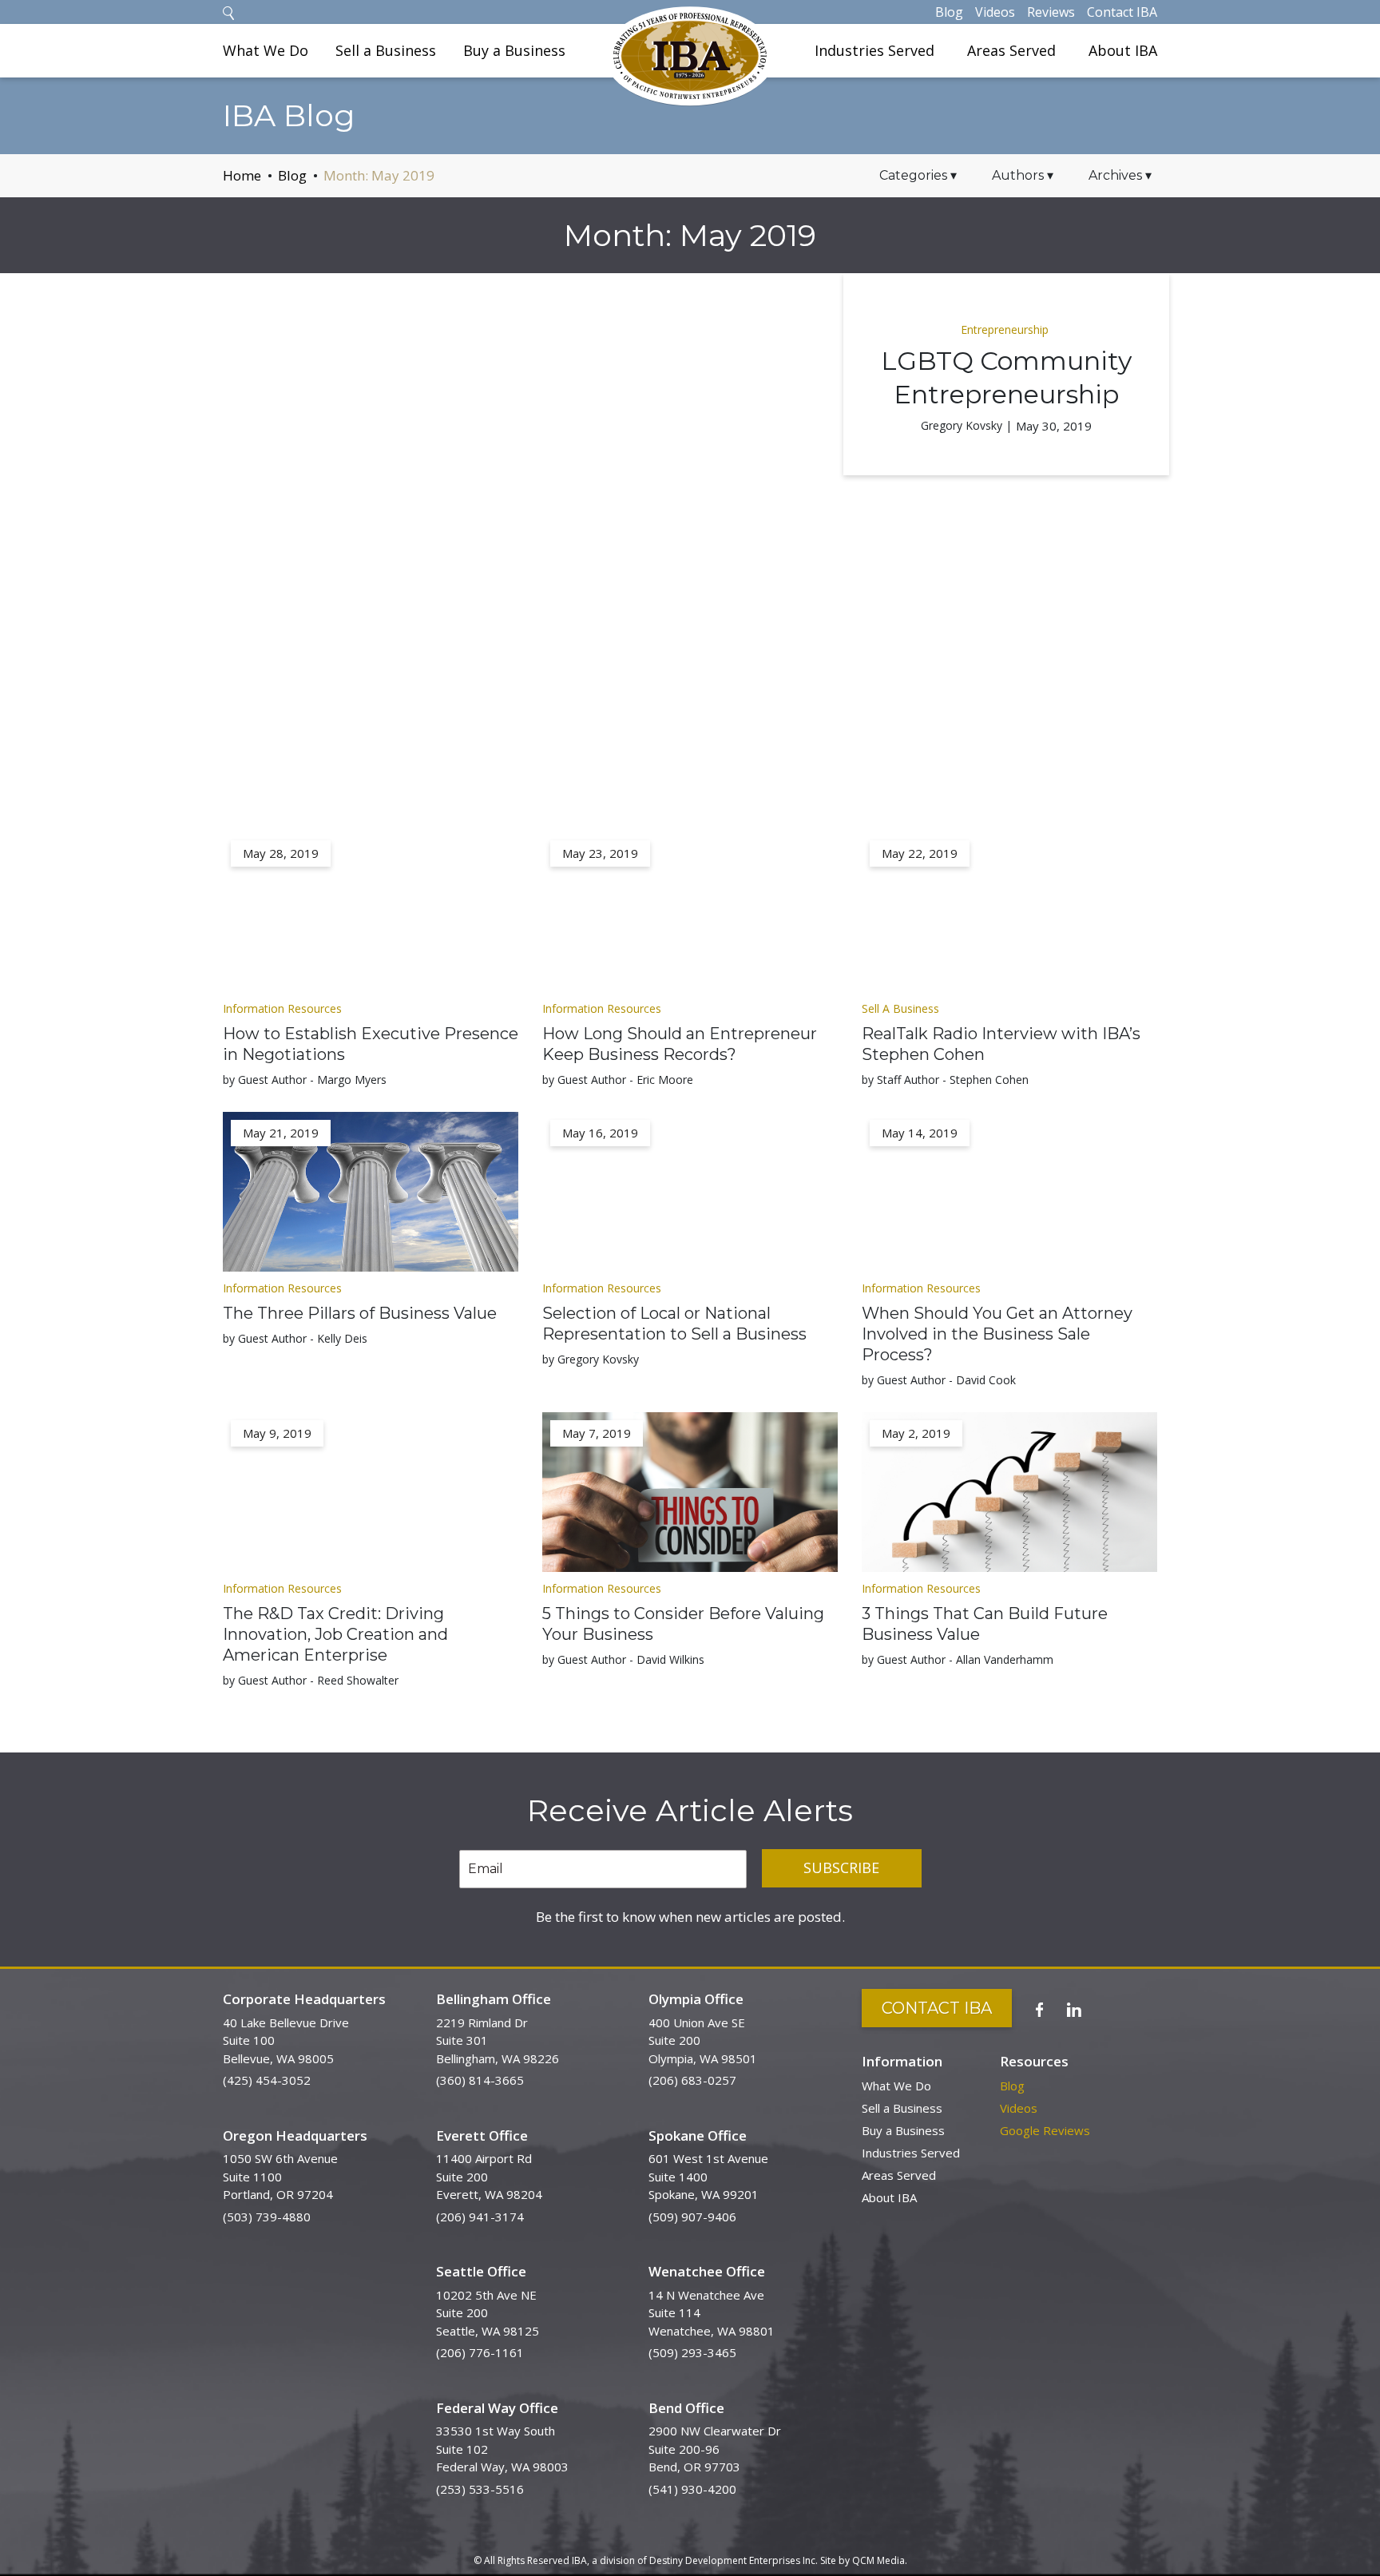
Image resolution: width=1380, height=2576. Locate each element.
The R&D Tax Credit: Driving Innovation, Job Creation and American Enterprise (335, 1634)
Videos (995, 12)
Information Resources (282, 1008)
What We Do (266, 50)
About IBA (1123, 50)
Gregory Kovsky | (966, 425)
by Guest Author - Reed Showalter (311, 1680)
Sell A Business (900, 1008)
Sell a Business (386, 50)
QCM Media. (880, 2560)
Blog (949, 12)
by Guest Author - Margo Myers (305, 1080)
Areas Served (1011, 50)
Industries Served (874, 50)
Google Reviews (1045, 2130)
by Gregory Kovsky (591, 1359)
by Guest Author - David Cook (939, 1380)
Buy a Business (514, 50)
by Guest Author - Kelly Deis (295, 1338)
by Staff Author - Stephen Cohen (945, 1080)
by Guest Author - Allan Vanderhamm (958, 1659)
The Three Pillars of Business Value (360, 1313)
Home (242, 175)
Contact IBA (1122, 12)
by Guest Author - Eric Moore (618, 1080)
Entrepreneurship (1005, 329)
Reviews (1051, 12)
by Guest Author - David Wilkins (623, 1659)
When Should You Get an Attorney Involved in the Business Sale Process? (997, 1334)
